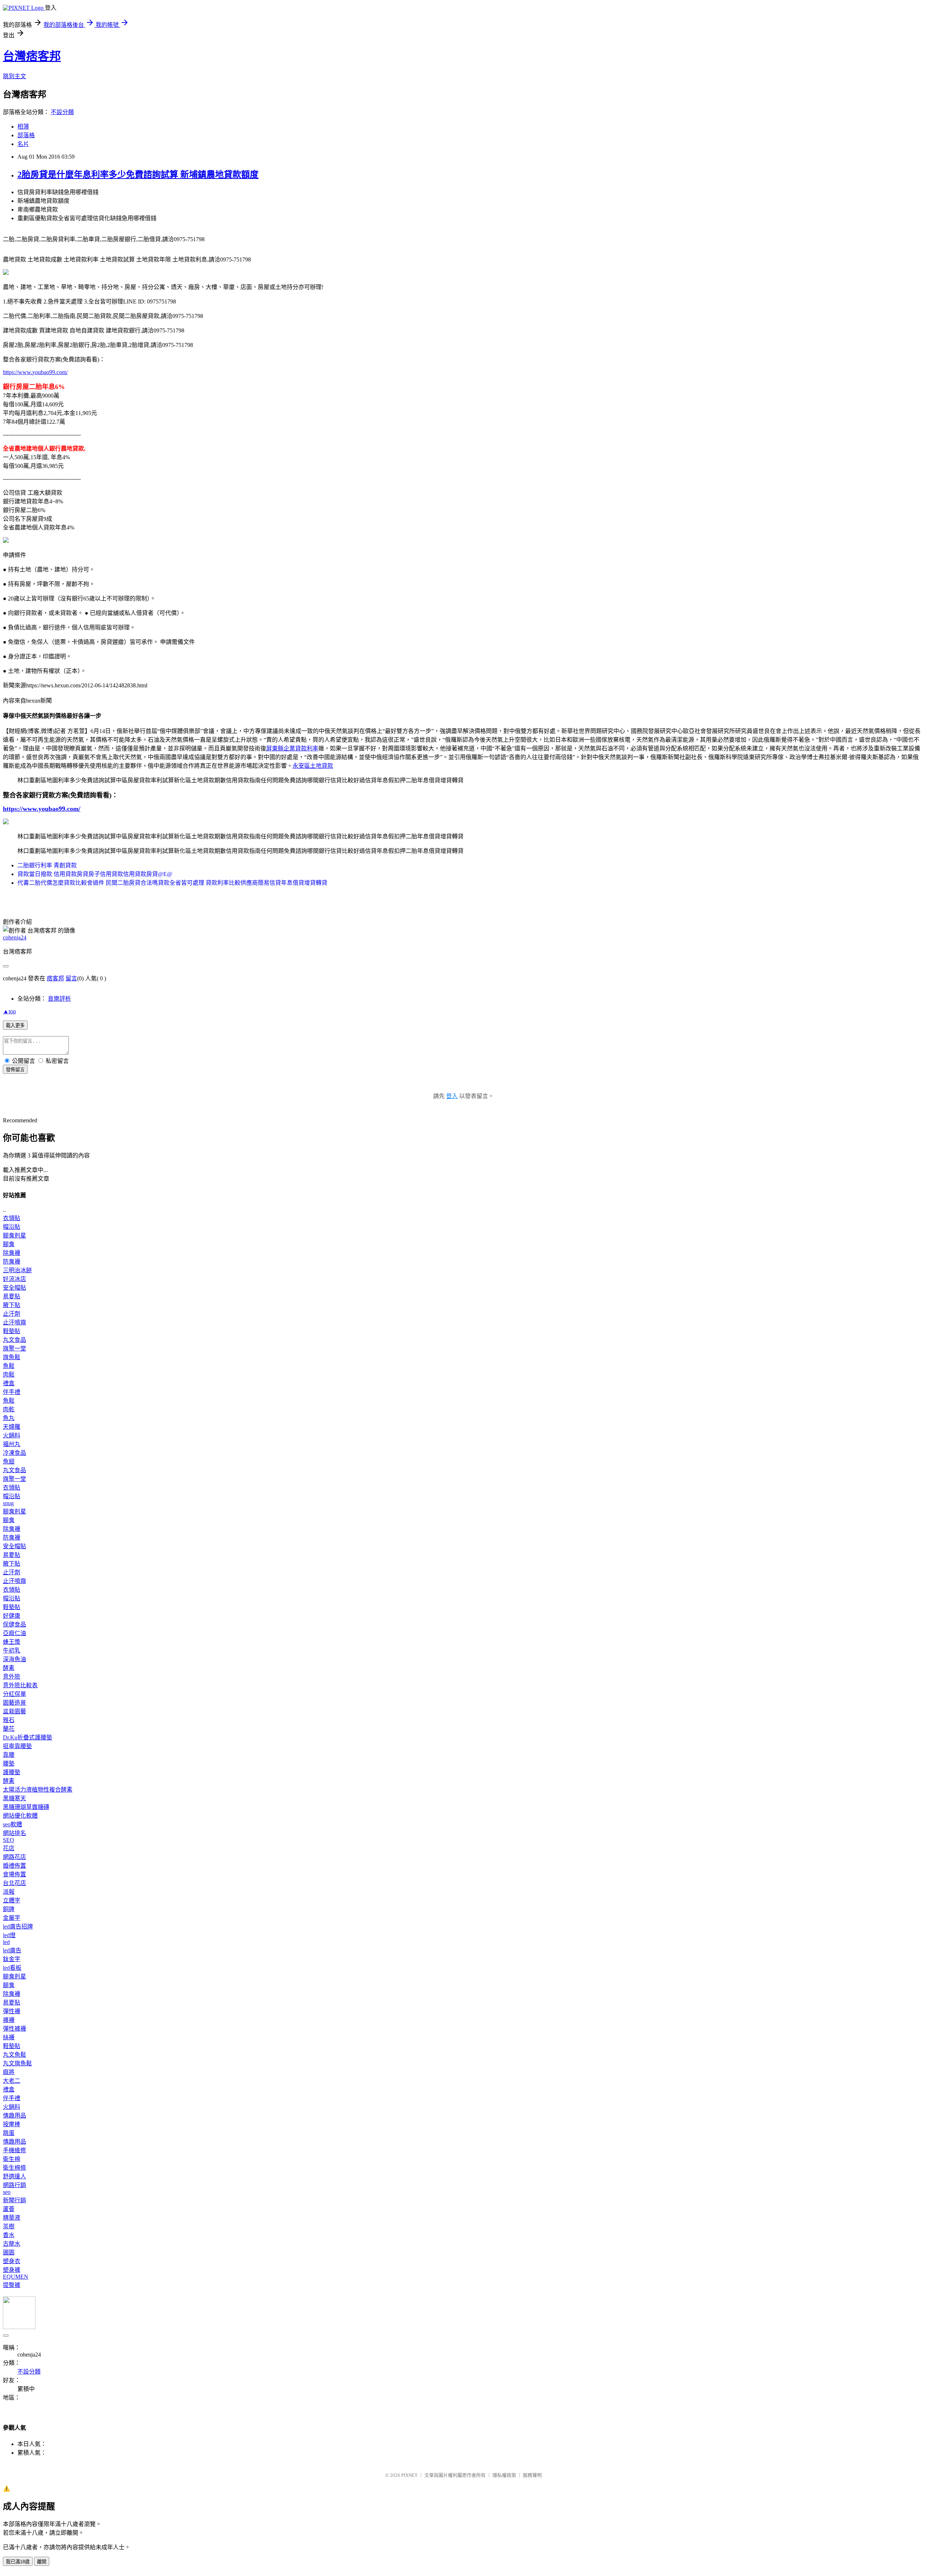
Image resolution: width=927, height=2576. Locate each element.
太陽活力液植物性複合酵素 (38, 1790)
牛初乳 (12, 1651)
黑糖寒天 (14, 1798)
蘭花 (9, 1729)
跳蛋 (9, 2133)
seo (7, 2192)
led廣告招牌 (18, 1926)
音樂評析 (59, 999)
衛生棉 (12, 2159)
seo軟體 (12, 1824)
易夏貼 (12, 1296)
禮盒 (9, 1383)
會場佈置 (14, 1874)
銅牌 (9, 1909)
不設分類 (62, 112)
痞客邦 (55, 978)
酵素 (9, 1668)
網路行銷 (14, 2185)
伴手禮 (12, 1392)
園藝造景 (14, 1703)
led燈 (9, 1935)
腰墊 (9, 1764)
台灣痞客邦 (32, 56)
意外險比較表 (20, 1685)
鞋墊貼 (12, 1331)
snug (8, 1503)
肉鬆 (9, 1375)
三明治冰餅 (17, 1270)
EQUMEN (16, 2277)
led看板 (12, 1968)
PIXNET (409, 2475)
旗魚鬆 (12, 1357)
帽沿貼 (12, 1227)
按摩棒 (12, 2124)
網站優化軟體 (20, 1816)
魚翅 (9, 1461)
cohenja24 (15, 937)
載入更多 (15, 1025)
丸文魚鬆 (14, 2055)
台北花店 (14, 1883)
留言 (71, 978)
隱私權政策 (504, 2475)
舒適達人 (14, 2176)
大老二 (12, 2081)
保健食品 (14, 1624)
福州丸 (12, 1444)
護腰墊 (12, 1772)
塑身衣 (12, 2261)
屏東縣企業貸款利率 (292, 748)
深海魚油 (14, 1659)
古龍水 (12, 2244)
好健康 (12, 1616)
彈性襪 (12, 2011)
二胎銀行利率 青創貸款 (47, 865)
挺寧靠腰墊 (17, 1746)
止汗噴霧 (14, 1322)
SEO (9, 1840)
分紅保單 (14, 1694)
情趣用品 (14, 2116)
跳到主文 (14, 76)
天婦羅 (12, 1427)
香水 (9, 2235)
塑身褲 (12, 2270)
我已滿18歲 (18, 2562)
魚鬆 (9, 1366)
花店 (9, 1848)
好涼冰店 (14, 1279)
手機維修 (14, 2150)
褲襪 (9, 2020)
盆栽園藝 (14, 1711)
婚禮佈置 (14, 1866)
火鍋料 (12, 1435)
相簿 (23, 127)
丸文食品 (14, 1340)
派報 (9, 1892)
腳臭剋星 (14, 1235)
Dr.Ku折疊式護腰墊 (28, 1737)
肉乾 (9, 1409)
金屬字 (12, 1918)
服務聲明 (532, 2475)
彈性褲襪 (14, 2029)
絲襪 (9, 2037)
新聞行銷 (14, 2200)
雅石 (9, 1720)
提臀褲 (12, 2285)
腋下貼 (12, 1305)
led (6, 1942)
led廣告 (12, 1950)
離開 (42, 2562)
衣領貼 (12, 1218)
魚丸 (9, 1418)
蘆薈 (9, 2209)
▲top (9, 1011)
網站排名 (14, 1833)
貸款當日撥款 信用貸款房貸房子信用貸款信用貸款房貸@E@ (95, 874)
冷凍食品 (14, 1453)
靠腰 (9, 1755)
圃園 (9, 2252)
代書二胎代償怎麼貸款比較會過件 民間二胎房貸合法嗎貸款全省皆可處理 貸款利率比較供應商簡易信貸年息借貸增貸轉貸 (172, 883)
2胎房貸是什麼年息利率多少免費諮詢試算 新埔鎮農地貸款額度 (138, 175)
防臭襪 (12, 1262)
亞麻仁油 (14, 1633)
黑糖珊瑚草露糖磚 (26, 1807)
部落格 (26, 135)
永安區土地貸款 (313, 766)
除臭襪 (12, 1253)
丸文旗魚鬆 (17, 2063)
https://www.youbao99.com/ (35, 372)
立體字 (12, 1900)
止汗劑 (12, 1314)
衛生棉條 (14, 2168)
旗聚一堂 (14, 1348)
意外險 (12, 1677)
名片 (23, 144)
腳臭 (9, 1244)
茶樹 (9, 2226)
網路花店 (14, 1857)
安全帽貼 (14, 1288)
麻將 (9, 2072)
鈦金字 (12, 1959)
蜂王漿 (12, 1642)
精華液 (12, 2218)
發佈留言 (15, 1070)
